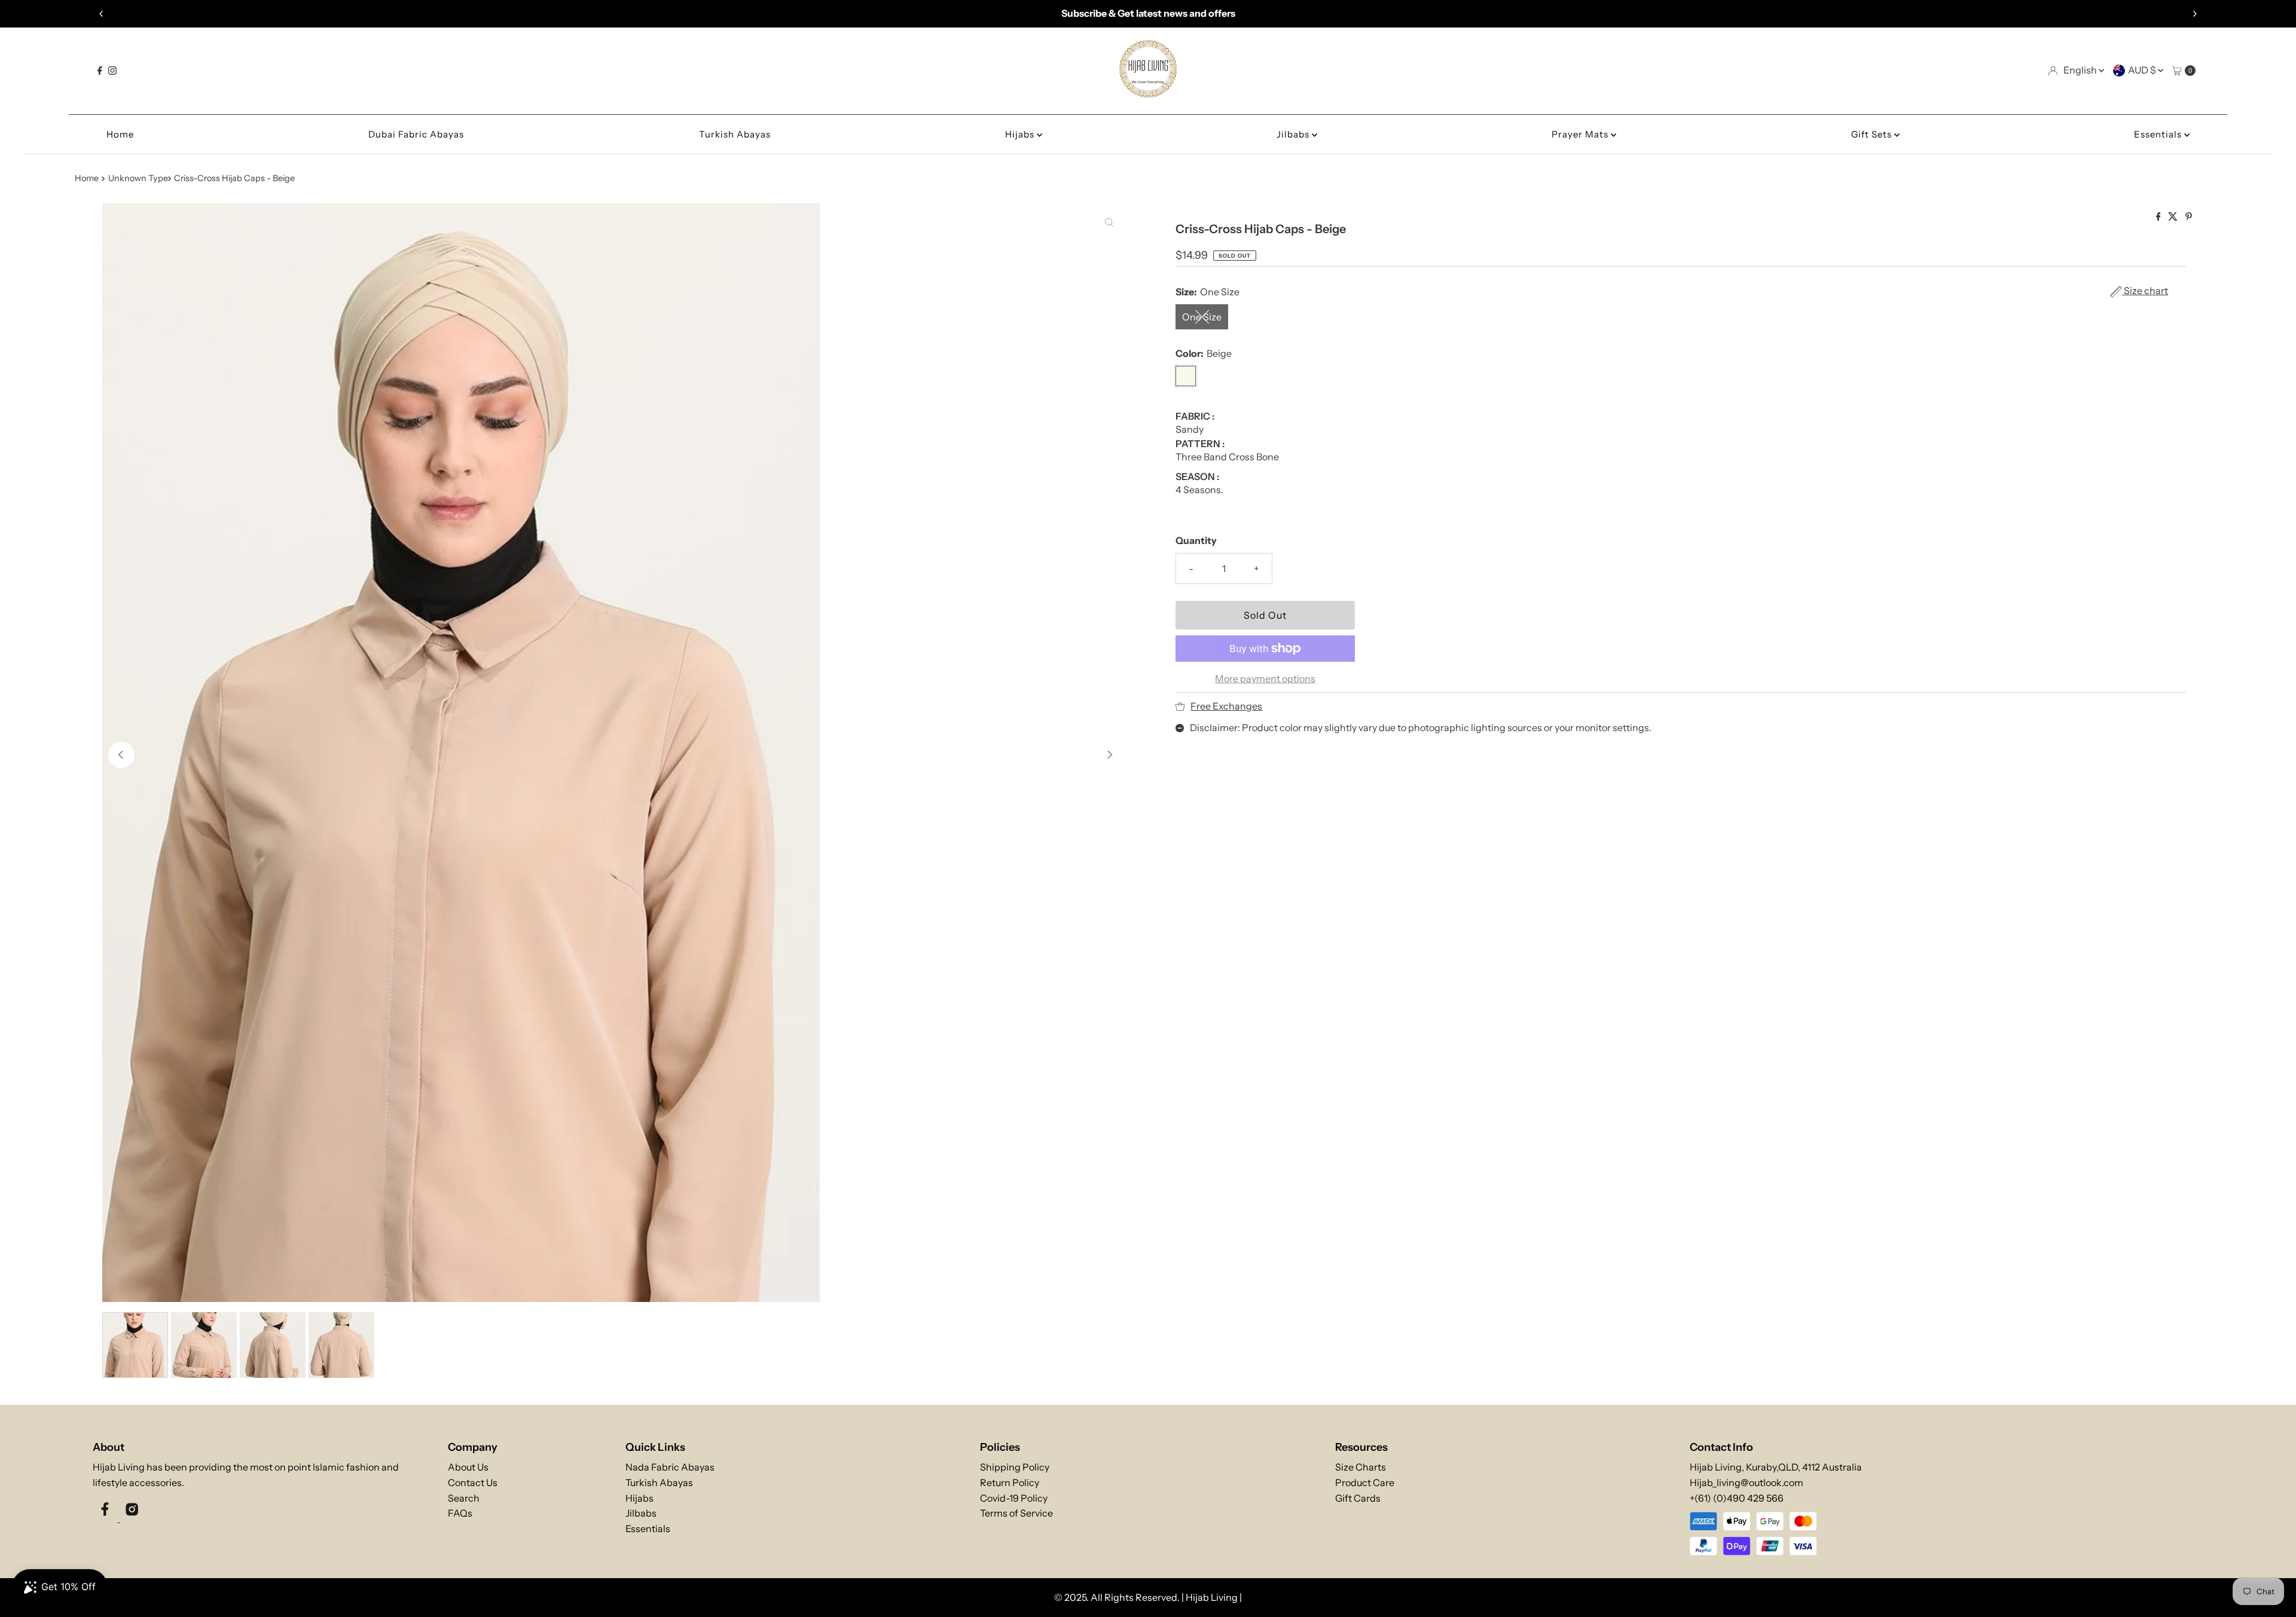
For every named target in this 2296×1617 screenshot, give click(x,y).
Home (120, 134)
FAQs (460, 1513)
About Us (468, 1467)
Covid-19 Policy (1014, 1498)
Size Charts (1361, 1467)
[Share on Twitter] (2174, 217)
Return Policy (1010, 1482)
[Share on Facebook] (2159, 217)
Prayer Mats (1581, 134)
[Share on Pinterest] (2189, 217)
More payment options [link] (1265, 678)
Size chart (2145, 291)
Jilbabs (1294, 134)
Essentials (2159, 134)
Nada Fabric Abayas (670, 1467)
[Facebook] (100, 71)
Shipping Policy (1015, 1467)
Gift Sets (1873, 134)
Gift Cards (1358, 1498)
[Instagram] (112, 71)
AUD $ (2143, 70)
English (2081, 70)
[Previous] (102, 14)
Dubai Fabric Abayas (416, 134)
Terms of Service (1016, 1513)
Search (464, 1498)
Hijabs (1021, 134)
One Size (1202, 317)
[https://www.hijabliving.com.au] (1148, 93)
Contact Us (473, 1482)
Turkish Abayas (735, 134)
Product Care (1365, 1482)
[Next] (2194, 14)
